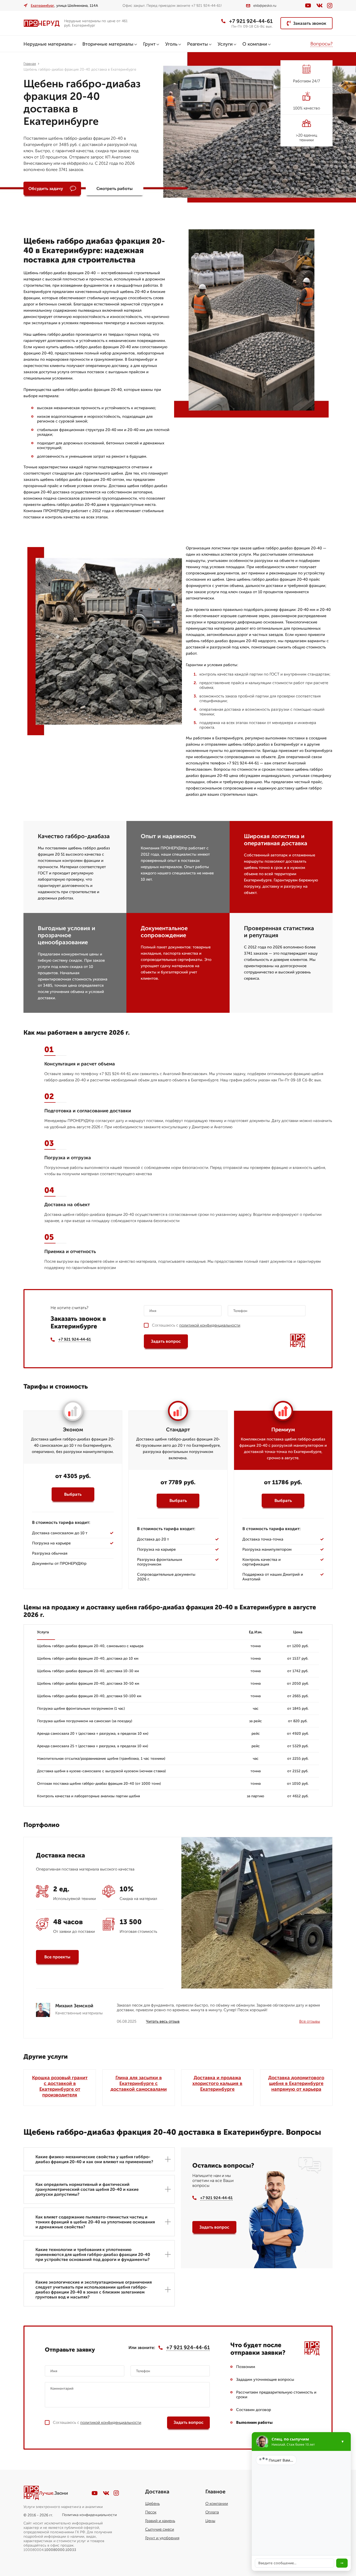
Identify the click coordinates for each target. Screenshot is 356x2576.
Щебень (152, 2504)
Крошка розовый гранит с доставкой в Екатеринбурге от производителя (60, 2086)
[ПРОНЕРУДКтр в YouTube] (308, 5)
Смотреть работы (115, 189)
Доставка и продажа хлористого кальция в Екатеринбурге (217, 2083)
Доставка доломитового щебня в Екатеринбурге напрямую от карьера (296, 2083)
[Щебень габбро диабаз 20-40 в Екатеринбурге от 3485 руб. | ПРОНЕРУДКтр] (42, 23)
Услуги (225, 44)
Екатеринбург (42, 6)
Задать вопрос (166, 1341)
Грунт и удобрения (162, 2538)
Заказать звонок (310, 23)
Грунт (149, 44)
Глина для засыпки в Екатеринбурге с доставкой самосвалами (139, 2083)
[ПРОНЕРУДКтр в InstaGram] (330, 6)
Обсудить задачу (46, 189)
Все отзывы (310, 2021)
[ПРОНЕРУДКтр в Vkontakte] (320, 5)
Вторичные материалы (108, 44)
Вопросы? (321, 44)
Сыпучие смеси (160, 2529)
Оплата (212, 2512)
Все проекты (57, 1957)
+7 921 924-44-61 (251, 21)
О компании (217, 2504)
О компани (255, 44)
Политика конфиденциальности (89, 2515)
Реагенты (198, 44)
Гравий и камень (160, 2521)
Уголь (171, 44)
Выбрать (73, 1494)
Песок (151, 2512)
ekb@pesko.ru (265, 6)
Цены (210, 2521)
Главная (30, 64)
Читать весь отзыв (163, 2021)
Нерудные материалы (48, 44)
